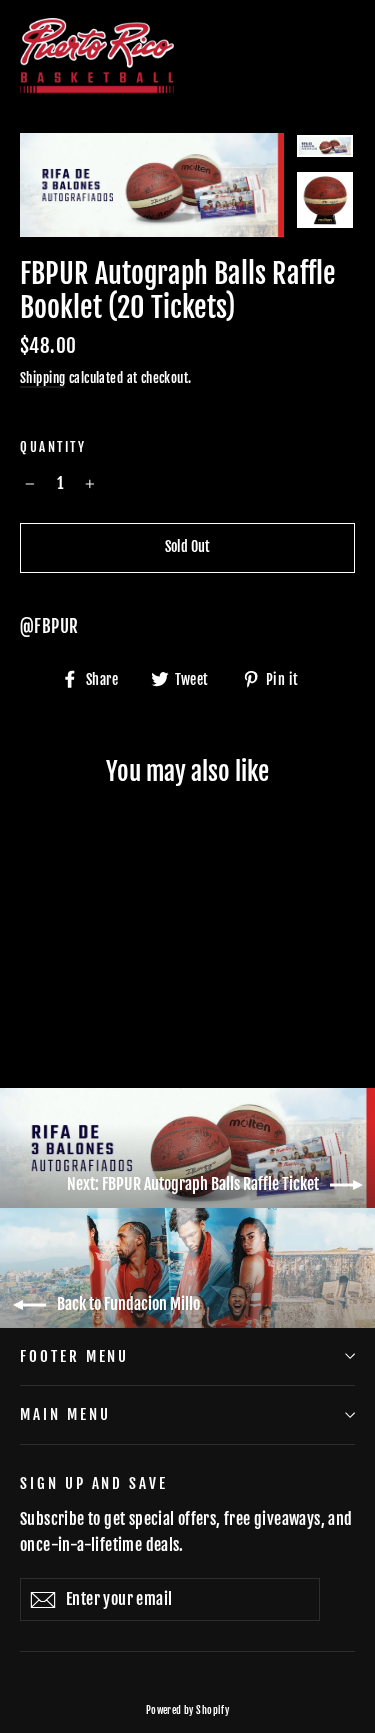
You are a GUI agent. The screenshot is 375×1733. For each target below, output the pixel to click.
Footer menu (74, 1356)
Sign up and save (94, 1483)
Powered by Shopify (188, 1710)
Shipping (42, 378)
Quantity (53, 447)
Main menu (65, 1414)
